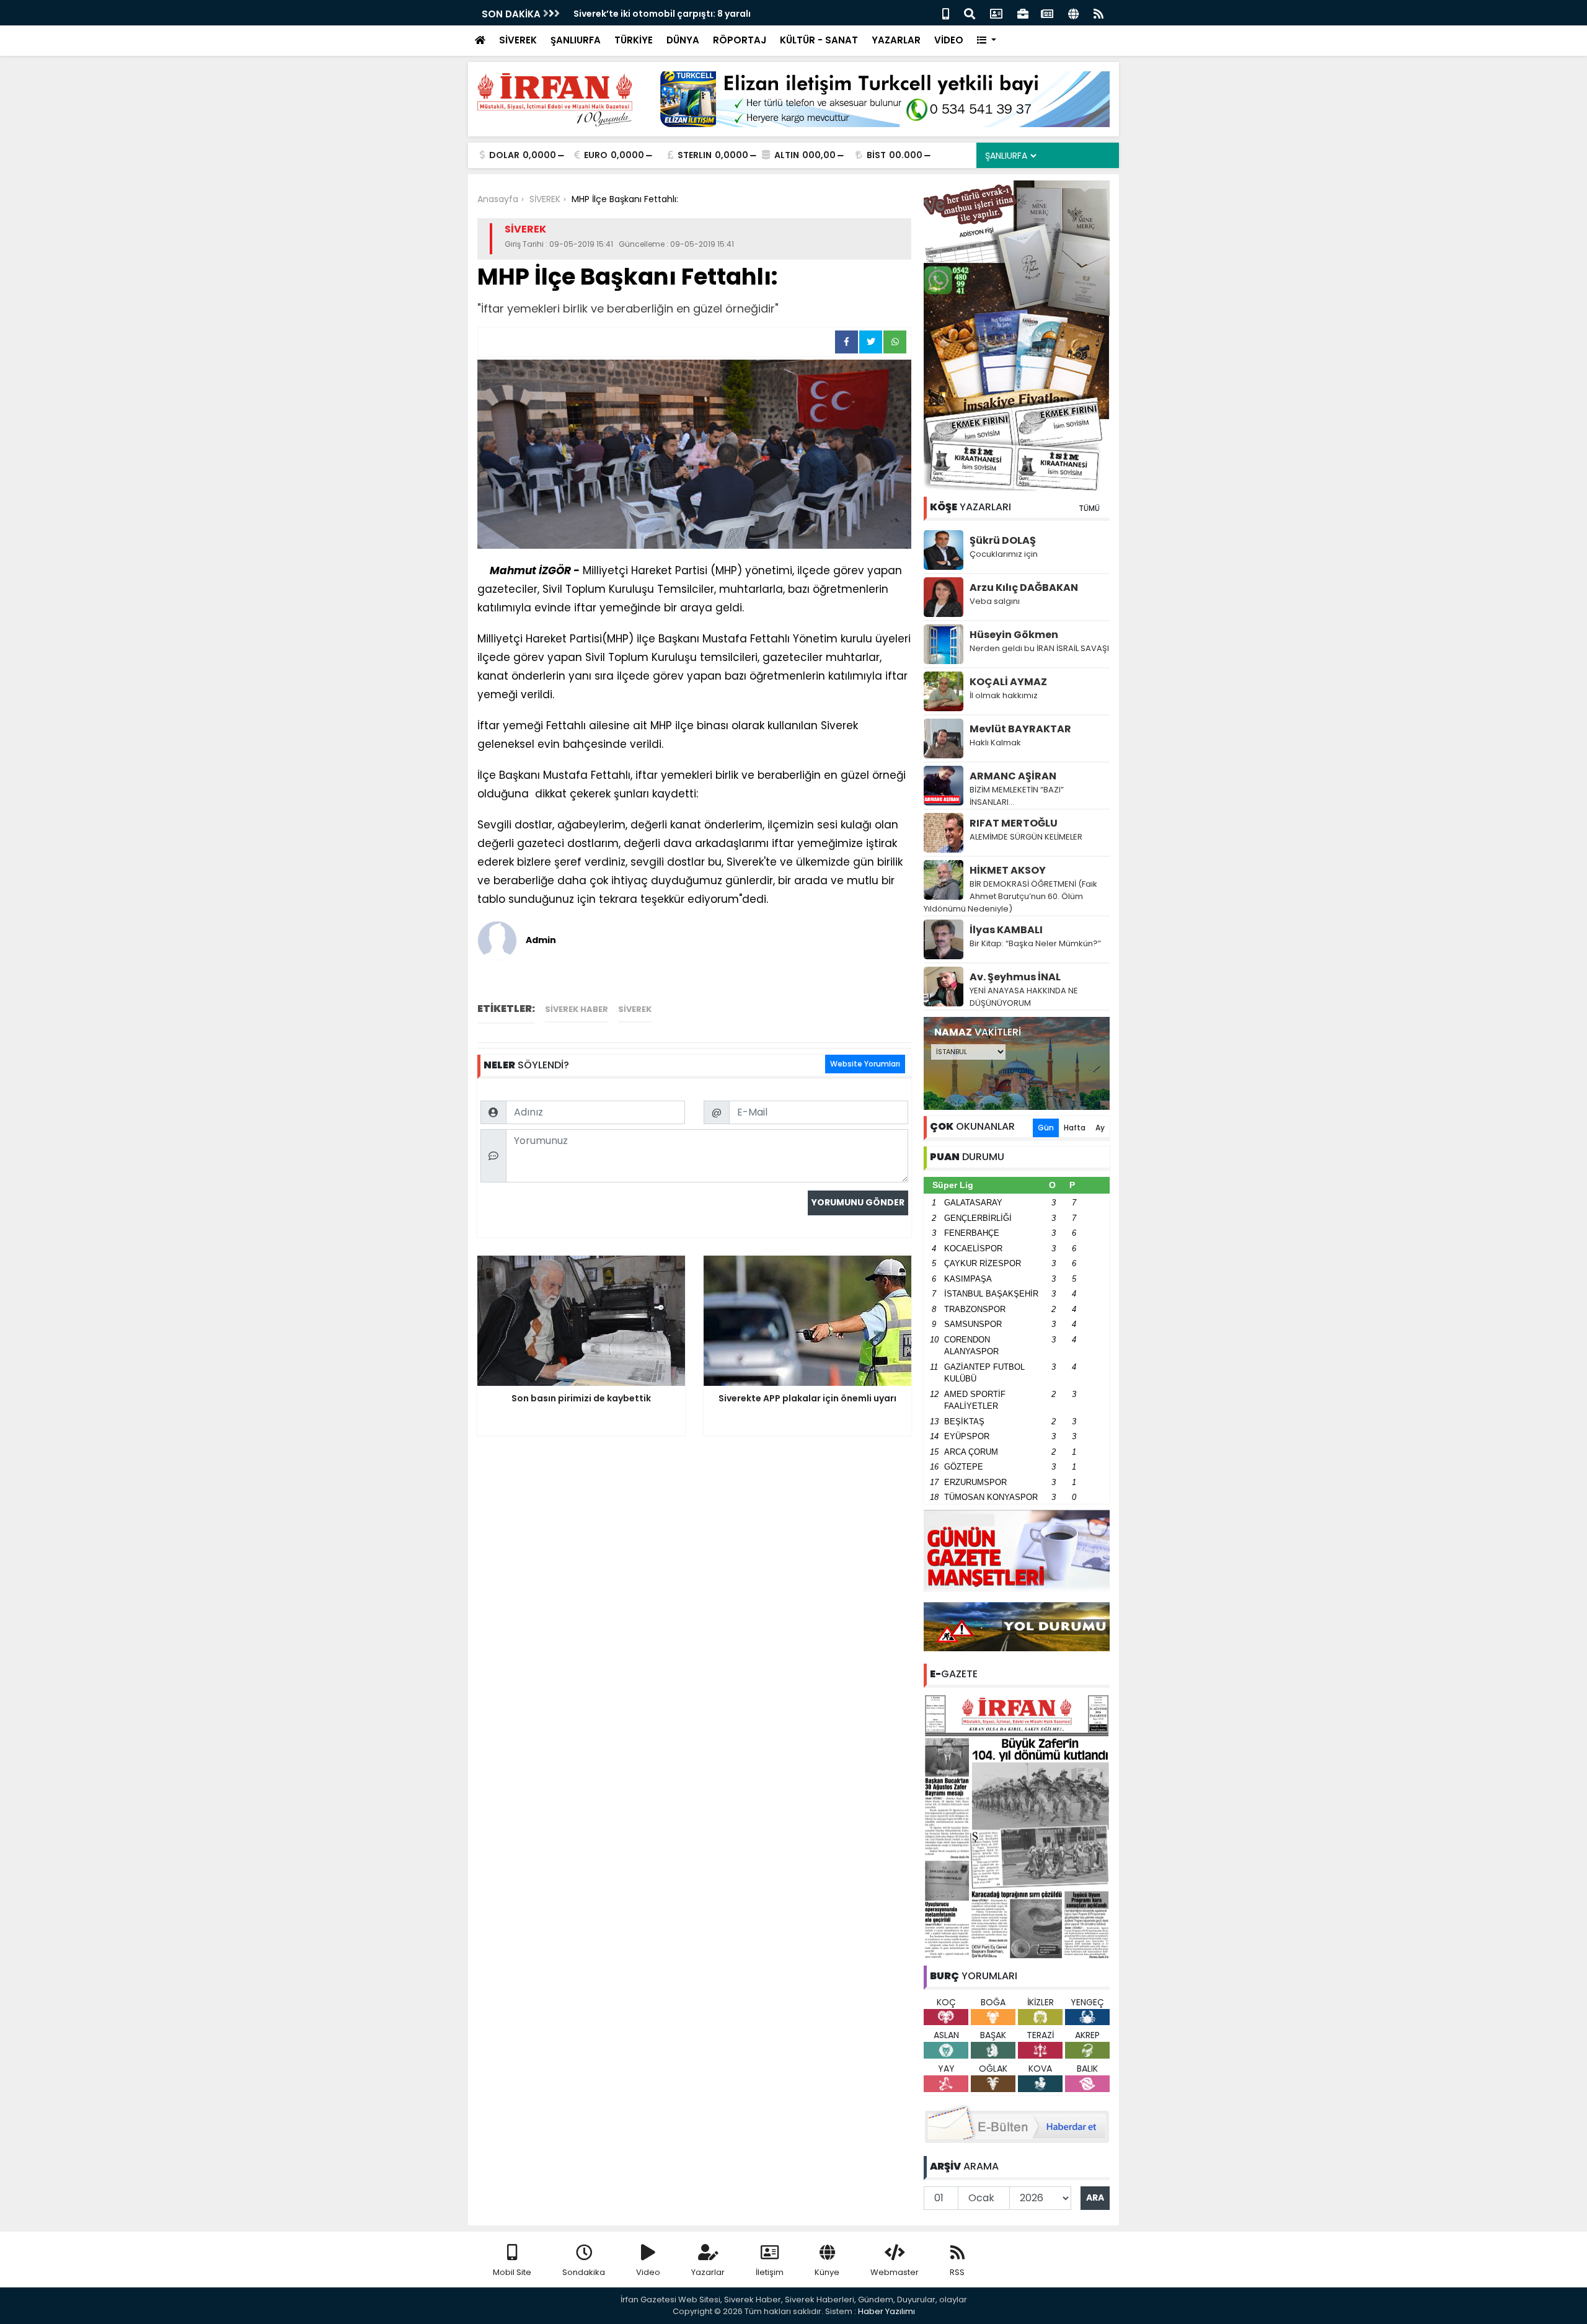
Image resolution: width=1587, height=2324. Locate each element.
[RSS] (1099, 13)
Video (648, 2272)
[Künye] (1073, 13)
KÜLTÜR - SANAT (819, 40)
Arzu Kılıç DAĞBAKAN (1024, 588)
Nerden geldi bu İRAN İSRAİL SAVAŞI (1039, 648)
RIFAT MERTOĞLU (1014, 823)
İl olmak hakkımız (1004, 695)
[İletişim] (996, 13)
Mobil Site (512, 2272)
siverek (635, 1009)
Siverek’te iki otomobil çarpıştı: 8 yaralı (662, 14)
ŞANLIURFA (576, 40)
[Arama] (970, 13)
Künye (827, 2272)
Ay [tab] (1100, 1128)
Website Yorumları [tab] (865, 1064)
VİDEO (949, 40)
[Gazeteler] (1047, 13)
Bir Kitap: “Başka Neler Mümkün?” (1035, 943)
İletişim (770, 2272)
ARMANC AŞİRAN (1013, 776)
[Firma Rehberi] (1023, 13)
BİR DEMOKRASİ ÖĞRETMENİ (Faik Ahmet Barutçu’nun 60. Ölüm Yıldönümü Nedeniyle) (1010, 896)
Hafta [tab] (1075, 1128)
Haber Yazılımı (886, 2311)
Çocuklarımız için (1004, 554)
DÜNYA (683, 40)
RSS (957, 2272)
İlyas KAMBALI (1006, 930)
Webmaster (895, 2272)
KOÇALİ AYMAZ (1008, 682)
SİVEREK (518, 40)
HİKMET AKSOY (1008, 870)
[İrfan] (1017, 1825)
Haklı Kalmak (995, 743)
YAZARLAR (896, 40)
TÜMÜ (1089, 508)
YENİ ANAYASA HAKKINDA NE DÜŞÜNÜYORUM (1024, 997)
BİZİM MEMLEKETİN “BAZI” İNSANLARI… (1017, 796)
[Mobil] (946, 13)
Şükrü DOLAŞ (1003, 540)
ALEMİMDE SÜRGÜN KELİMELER (1026, 837)
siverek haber (577, 1009)
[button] (987, 41)
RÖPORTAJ (740, 40)
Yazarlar (708, 2272)
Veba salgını (995, 601)
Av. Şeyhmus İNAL (1015, 977)
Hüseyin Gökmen (1014, 635)
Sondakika (584, 2272)
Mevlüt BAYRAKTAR (1020, 729)
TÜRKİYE (634, 40)
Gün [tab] (1046, 1128)
